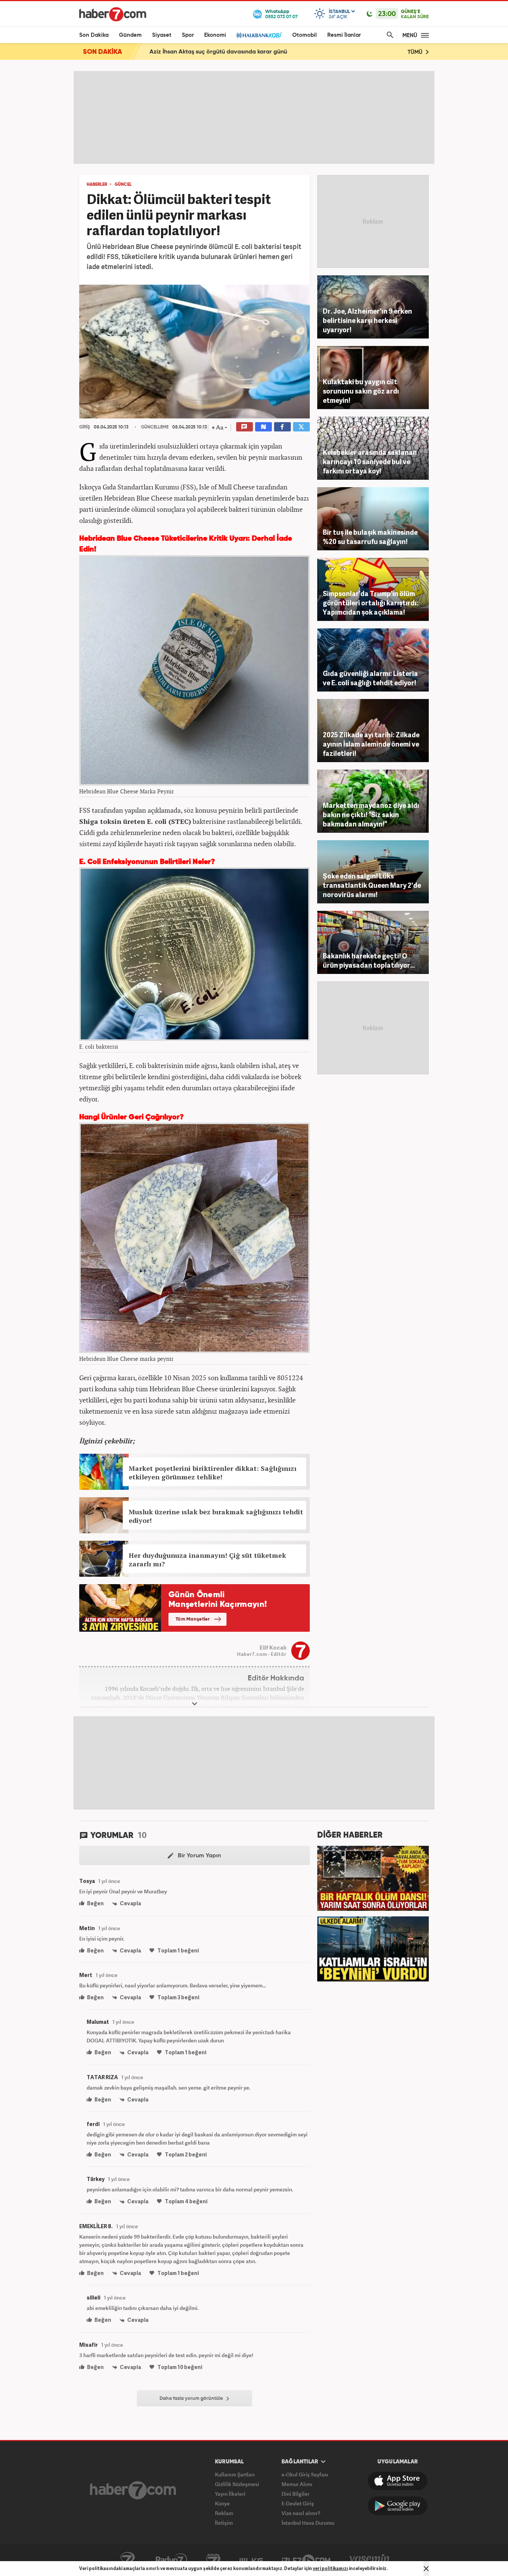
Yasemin (370, 2560)
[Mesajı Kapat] (426, 2569)
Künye (222, 2503)
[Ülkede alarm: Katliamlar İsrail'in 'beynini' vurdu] (373, 1948)
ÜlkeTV (251, 2560)
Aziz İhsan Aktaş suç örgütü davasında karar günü (218, 52)
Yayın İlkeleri (230, 2494)
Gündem (130, 35)
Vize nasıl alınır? (301, 2513)
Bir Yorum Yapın (199, 1856)
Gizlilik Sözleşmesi (237, 2484)
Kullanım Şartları (235, 2474)
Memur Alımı (297, 2484)
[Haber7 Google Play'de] (398, 2506)
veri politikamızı (330, 2568)
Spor (188, 35)
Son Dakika (94, 35)
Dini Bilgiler (295, 2494)
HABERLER (97, 185)
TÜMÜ (416, 52)
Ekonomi (215, 35)
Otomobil (305, 35)
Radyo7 (171, 2560)
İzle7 (306, 2560)
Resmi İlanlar (344, 35)
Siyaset (162, 35)
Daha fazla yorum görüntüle (192, 2399)
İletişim (224, 2523)
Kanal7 (128, 2560)
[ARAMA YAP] (389, 35)
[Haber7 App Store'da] (398, 2481)
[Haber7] (113, 14)
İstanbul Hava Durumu (308, 2523)
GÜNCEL (123, 185)
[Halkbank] (259, 35)
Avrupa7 (213, 2560)
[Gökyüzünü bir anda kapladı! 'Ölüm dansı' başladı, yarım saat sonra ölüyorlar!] (373, 1877)
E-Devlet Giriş (298, 2503)
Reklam (224, 2513)
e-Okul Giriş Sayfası (305, 2474)
